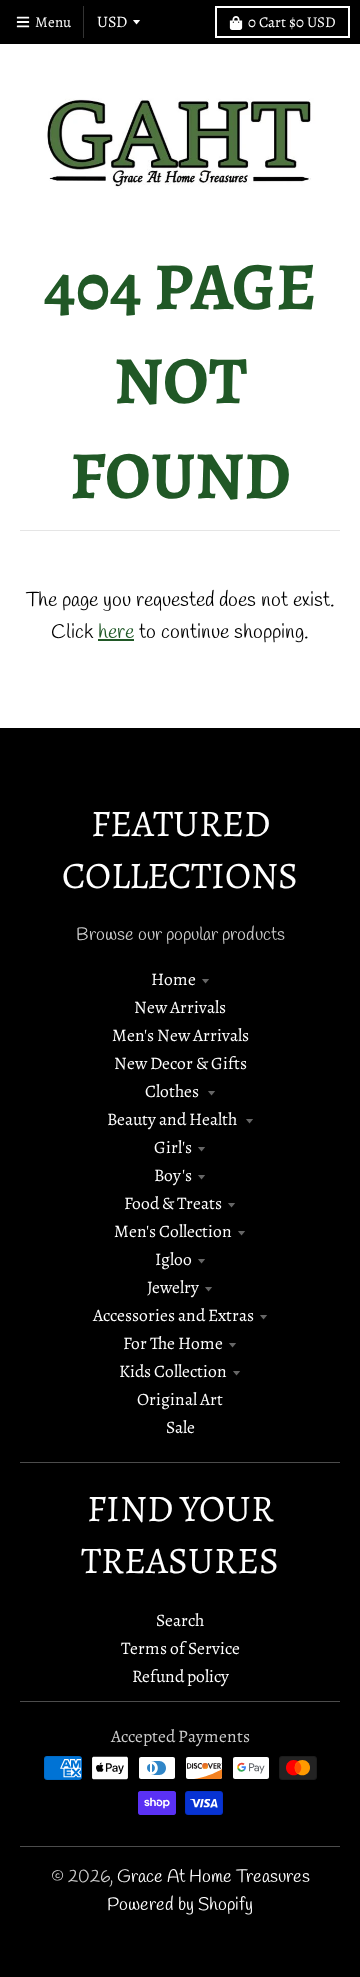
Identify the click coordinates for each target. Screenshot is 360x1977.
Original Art (180, 1399)
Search (180, 1620)
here (116, 632)
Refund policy (180, 1676)
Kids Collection (173, 1371)
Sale (180, 1427)
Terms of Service (180, 1648)
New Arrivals (180, 1007)
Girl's (173, 1147)
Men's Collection (173, 1231)
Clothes (173, 1091)
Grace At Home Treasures (213, 1877)
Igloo (173, 1259)
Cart (292, 22)
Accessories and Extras (173, 1315)
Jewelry (173, 1287)
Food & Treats (173, 1203)
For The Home (173, 1343)
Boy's (173, 1175)
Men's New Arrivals (180, 1035)
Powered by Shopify (180, 1905)
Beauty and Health (173, 1119)
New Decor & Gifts (180, 1063)
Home (173, 979)
